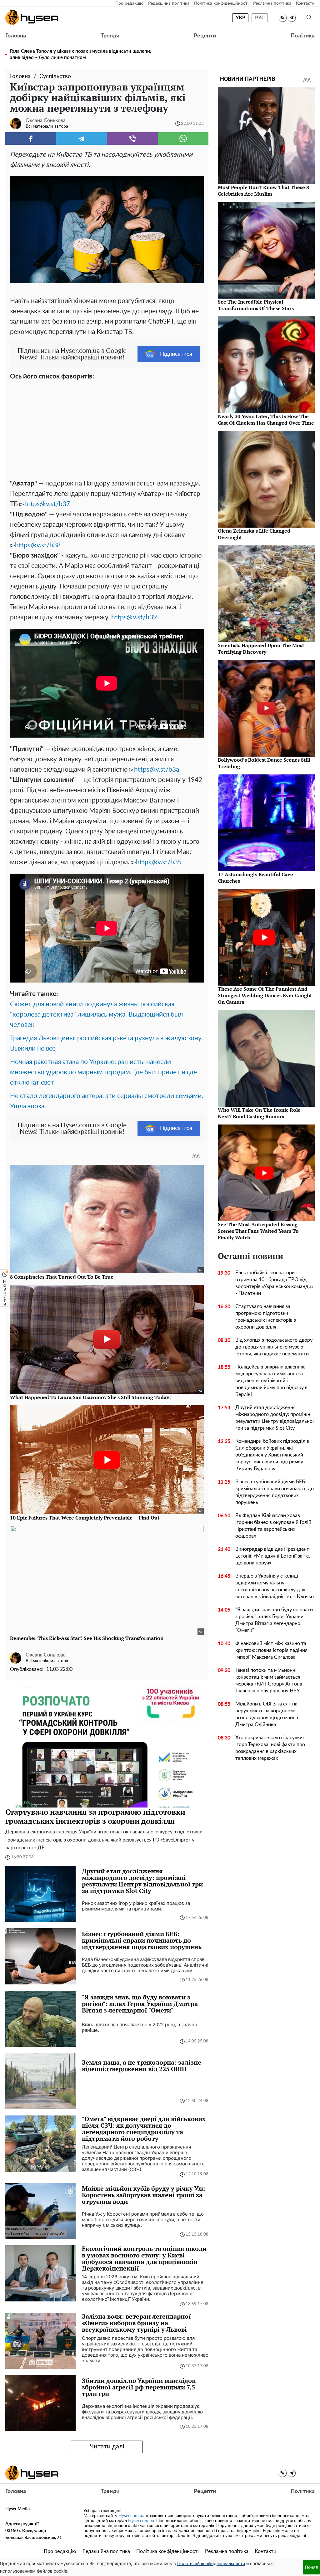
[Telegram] (82, 139)
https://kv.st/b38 (38, 545)
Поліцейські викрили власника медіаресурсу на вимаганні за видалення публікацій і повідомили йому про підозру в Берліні (271, 1381)
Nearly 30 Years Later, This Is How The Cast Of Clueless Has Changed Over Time (266, 420)
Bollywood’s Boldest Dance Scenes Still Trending (264, 763)
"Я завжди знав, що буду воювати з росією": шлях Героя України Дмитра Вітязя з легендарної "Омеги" (274, 1620)
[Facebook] (31, 139)
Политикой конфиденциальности (211, 2564)
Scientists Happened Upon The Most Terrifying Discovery (261, 649)
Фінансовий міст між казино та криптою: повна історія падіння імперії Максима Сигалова (271, 1650)
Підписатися (176, 354)
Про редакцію (129, 3)
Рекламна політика (272, 3)
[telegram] (291, 18)
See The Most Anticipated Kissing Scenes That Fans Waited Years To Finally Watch (258, 1231)
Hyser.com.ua (131, 2516)
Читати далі (107, 2447)
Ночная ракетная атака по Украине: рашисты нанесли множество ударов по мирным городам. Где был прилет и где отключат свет (103, 1072)
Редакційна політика (169, 3)
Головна (16, 36)
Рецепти (205, 36)
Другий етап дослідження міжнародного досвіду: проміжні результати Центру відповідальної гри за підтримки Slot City (275, 1418)
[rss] (282, 18)
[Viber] (132, 139)
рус (260, 18)
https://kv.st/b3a (157, 770)
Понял (312, 2567)
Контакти (305, 3)
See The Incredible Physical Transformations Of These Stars (256, 305)
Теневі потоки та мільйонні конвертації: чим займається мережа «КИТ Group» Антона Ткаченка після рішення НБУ (269, 1681)
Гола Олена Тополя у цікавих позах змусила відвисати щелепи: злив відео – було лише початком (81, 54)
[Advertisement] (107, 428)
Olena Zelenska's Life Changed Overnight (254, 534)
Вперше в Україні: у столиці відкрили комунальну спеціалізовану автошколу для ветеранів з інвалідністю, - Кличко (275, 1586)
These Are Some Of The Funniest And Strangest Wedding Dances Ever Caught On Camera (265, 995)
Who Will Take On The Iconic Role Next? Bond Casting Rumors (259, 1113)
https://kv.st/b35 (159, 862)
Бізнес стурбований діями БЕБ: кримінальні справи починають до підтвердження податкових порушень (275, 1492)
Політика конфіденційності (221, 3)
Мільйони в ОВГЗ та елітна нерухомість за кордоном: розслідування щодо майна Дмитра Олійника (267, 1714)
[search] (309, 18)
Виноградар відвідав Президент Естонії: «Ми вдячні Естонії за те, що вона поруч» (273, 1556)
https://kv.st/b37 (47, 504)
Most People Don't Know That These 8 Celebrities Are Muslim (263, 190)
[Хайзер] (32, 17)
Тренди (110, 36)
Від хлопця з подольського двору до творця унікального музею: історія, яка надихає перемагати (274, 1347)
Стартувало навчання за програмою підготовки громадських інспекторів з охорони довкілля (266, 1317)
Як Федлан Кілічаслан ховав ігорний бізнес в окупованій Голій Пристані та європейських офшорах (273, 1526)
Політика (303, 36)
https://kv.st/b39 (134, 617)
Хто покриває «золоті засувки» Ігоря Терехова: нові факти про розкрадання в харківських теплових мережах (270, 1748)
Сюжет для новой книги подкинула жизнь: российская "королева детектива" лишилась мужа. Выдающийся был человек (96, 1015)
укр (240, 18)
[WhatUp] (183, 139)
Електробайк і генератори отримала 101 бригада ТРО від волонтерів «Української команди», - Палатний (275, 1283)
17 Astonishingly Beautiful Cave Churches (255, 878)
